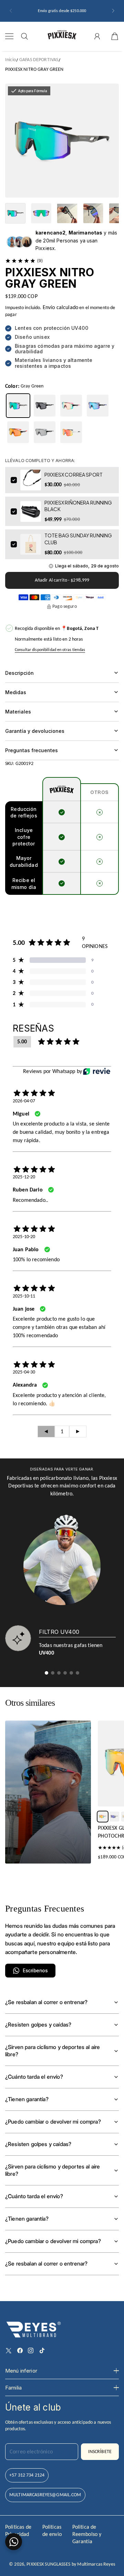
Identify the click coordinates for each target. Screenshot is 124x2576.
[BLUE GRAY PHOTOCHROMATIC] (114, 1817)
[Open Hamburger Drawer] (9, 36)
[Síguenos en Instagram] (31, 2350)
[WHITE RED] (71, 432)
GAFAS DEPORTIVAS (39, 60)
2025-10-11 (24, 1296)
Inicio (11, 60)
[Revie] (97, 1071)
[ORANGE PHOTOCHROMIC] (18, 432)
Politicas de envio (52, 2530)
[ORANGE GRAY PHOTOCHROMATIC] (103, 1817)
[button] (11, 11)
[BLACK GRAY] (45, 406)
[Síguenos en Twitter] (9, 2350)
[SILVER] (45, 432)
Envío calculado (60, 307)
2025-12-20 (24, 1177)
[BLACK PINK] (71, 406)
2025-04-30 (24, 1372)
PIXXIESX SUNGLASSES (48, 2564)
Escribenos (35, 1970)
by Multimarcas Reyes (93, 2564)
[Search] (24, 36)
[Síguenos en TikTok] (42, 2350)
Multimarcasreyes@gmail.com (45, 2495)
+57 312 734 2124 (27, 2475)
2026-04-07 (24, 1101)
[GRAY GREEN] (18, 406)
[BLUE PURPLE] (98, 406)
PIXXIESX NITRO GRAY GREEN (34, 69)
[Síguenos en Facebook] (20, 2350)
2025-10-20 (24, 1237)
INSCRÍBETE (100, 2451)
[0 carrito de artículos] (115, 36)
